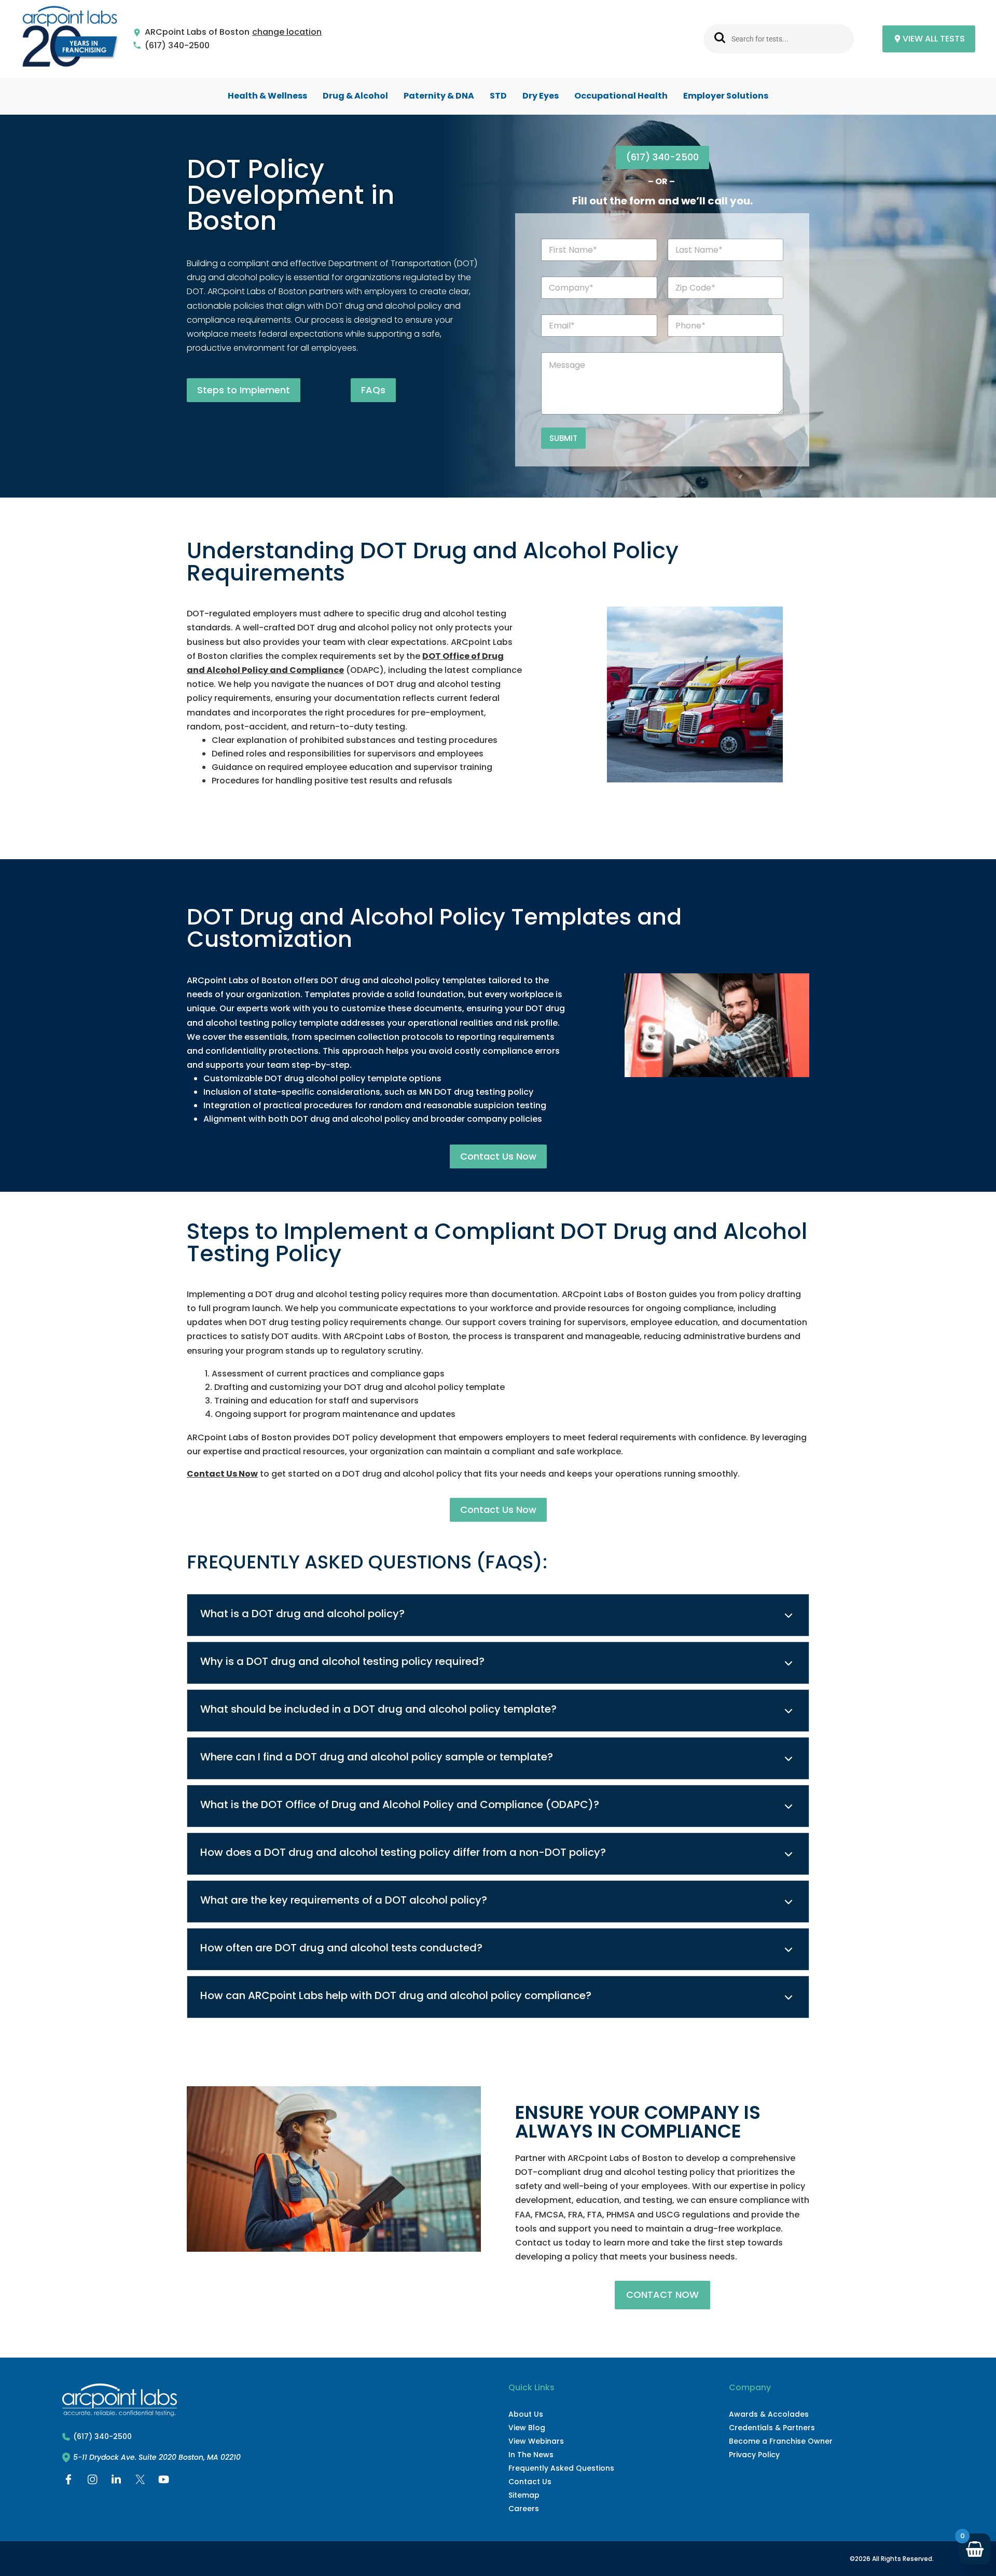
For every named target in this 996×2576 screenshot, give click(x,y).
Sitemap (524, 2495)
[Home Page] (70, 39)
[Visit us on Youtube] (164, 2482)
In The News (531, 2455)
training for (552, 1322)
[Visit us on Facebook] (68, 2482)
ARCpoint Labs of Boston (197, 32)
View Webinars (536, 2441)
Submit (563, 438)
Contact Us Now (498, 1156)
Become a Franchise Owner (781, 2441)
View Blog (527, 2428)
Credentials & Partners (772, 2428)
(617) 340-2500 (177, 46)
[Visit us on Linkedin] (116, 2482)
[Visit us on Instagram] (92, 2482)
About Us (526, 2414)
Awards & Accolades (769, 2414)
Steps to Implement (244, 390)
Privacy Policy (754, 2455)
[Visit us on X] (140, 2482)
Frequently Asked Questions (561, 2468)
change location (287, 32)
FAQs (373, 390)
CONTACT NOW (662, 2295)
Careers (524, 2509)
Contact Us (530, 2482)
